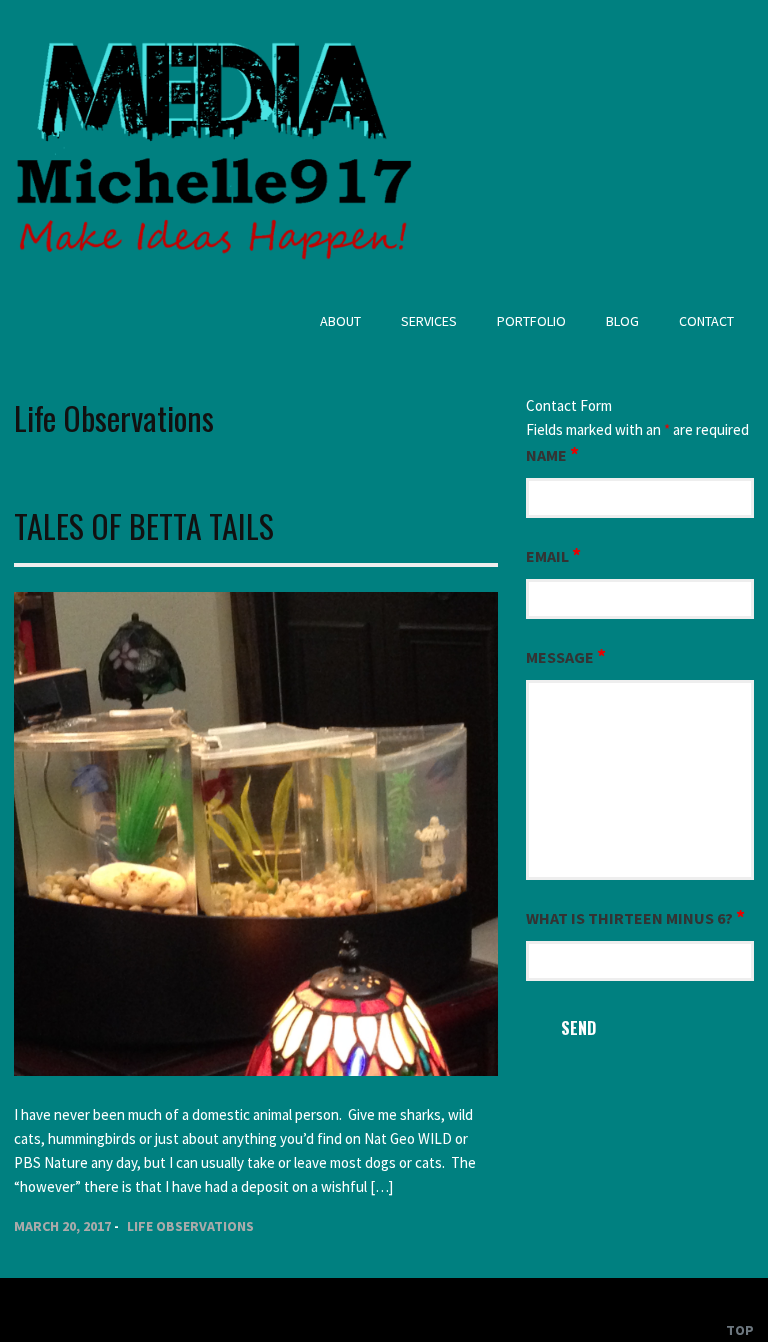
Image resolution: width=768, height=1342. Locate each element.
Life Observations (190, 1226)
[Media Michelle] (214, 271)
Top (740, 1330)
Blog (622, 321)
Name (552, 454)
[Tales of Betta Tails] (256, 1070)
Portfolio (531, 321)
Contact (706, 321)
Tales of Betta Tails (144, 525)
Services (429, 321)
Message (566, 656)
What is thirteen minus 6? (635, 917)
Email (553, 555)
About (340, 321)
